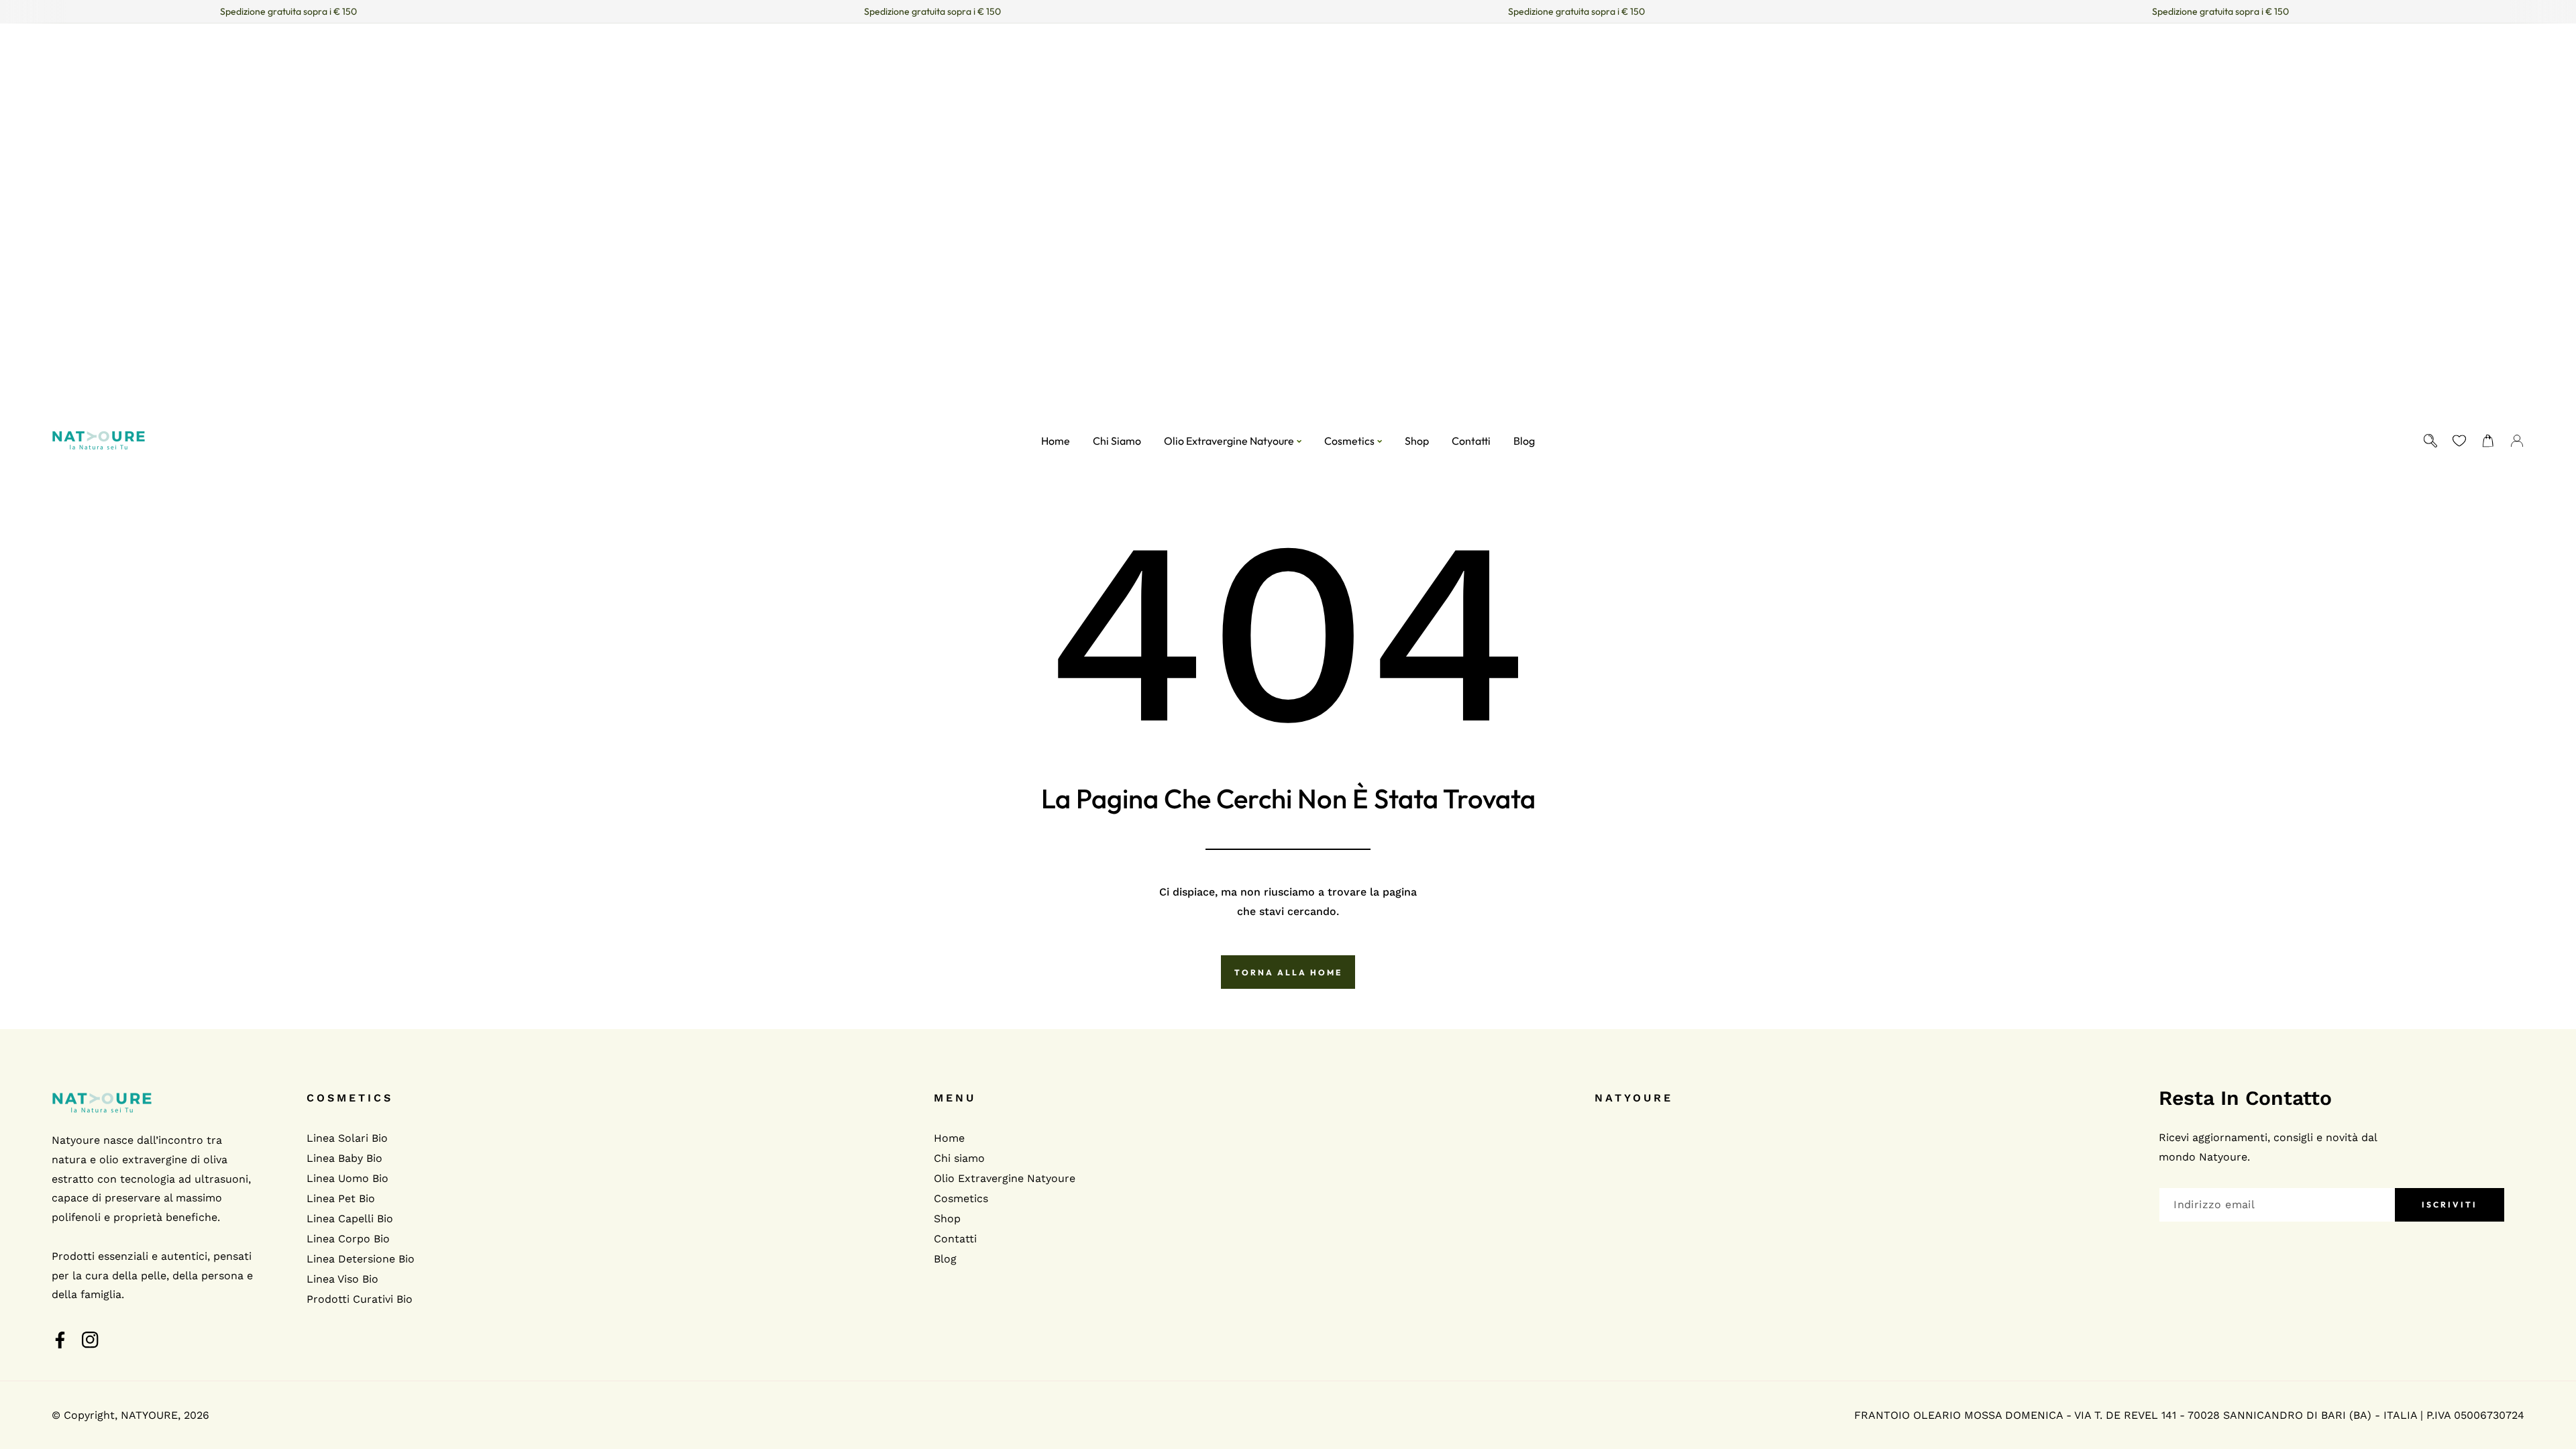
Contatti (955, 1239)
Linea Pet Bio (341, 1198)
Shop (947, 1219)
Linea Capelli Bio (350, 1219)
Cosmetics (961, 1198)
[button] (2488, 440)
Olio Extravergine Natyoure (1005, 1178)
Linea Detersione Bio (361, 1259)
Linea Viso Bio (342, 1279)
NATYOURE (149, 1415)
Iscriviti (2450, 1204)
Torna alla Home (1288, 972)
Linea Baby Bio (344, 1158)
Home (949, 1138)
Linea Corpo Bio (348, 1239)
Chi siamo (959, 1158)
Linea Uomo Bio (347, 1178)
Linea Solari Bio (347, 1138)
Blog (945, 1259)
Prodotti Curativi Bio (360, 1299)
